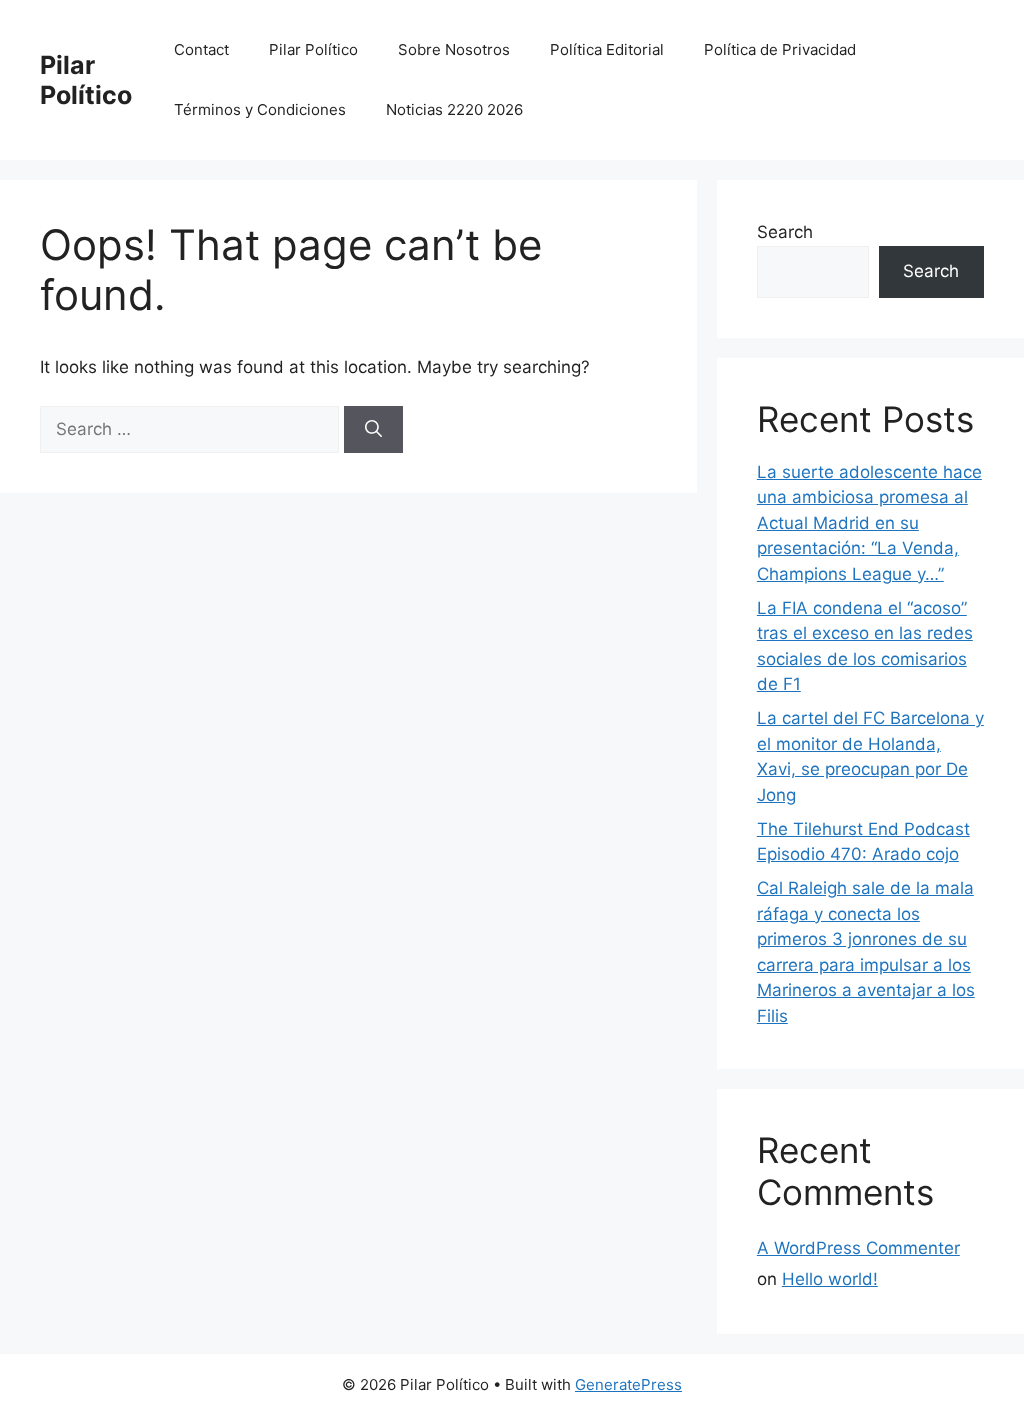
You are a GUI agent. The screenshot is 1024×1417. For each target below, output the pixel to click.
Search (785, 232)
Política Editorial (607, 49)
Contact (201, 49)
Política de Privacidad (780, 49)
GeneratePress (628, 1384)
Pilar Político (86, 80)
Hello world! (830, 1279)
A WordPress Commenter (858, 1248)
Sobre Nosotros (454, 49)
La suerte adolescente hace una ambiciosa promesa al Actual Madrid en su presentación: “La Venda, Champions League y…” (869, 523)
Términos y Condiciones (260, 109)
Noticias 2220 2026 (454, 109)
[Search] (373, 430)
